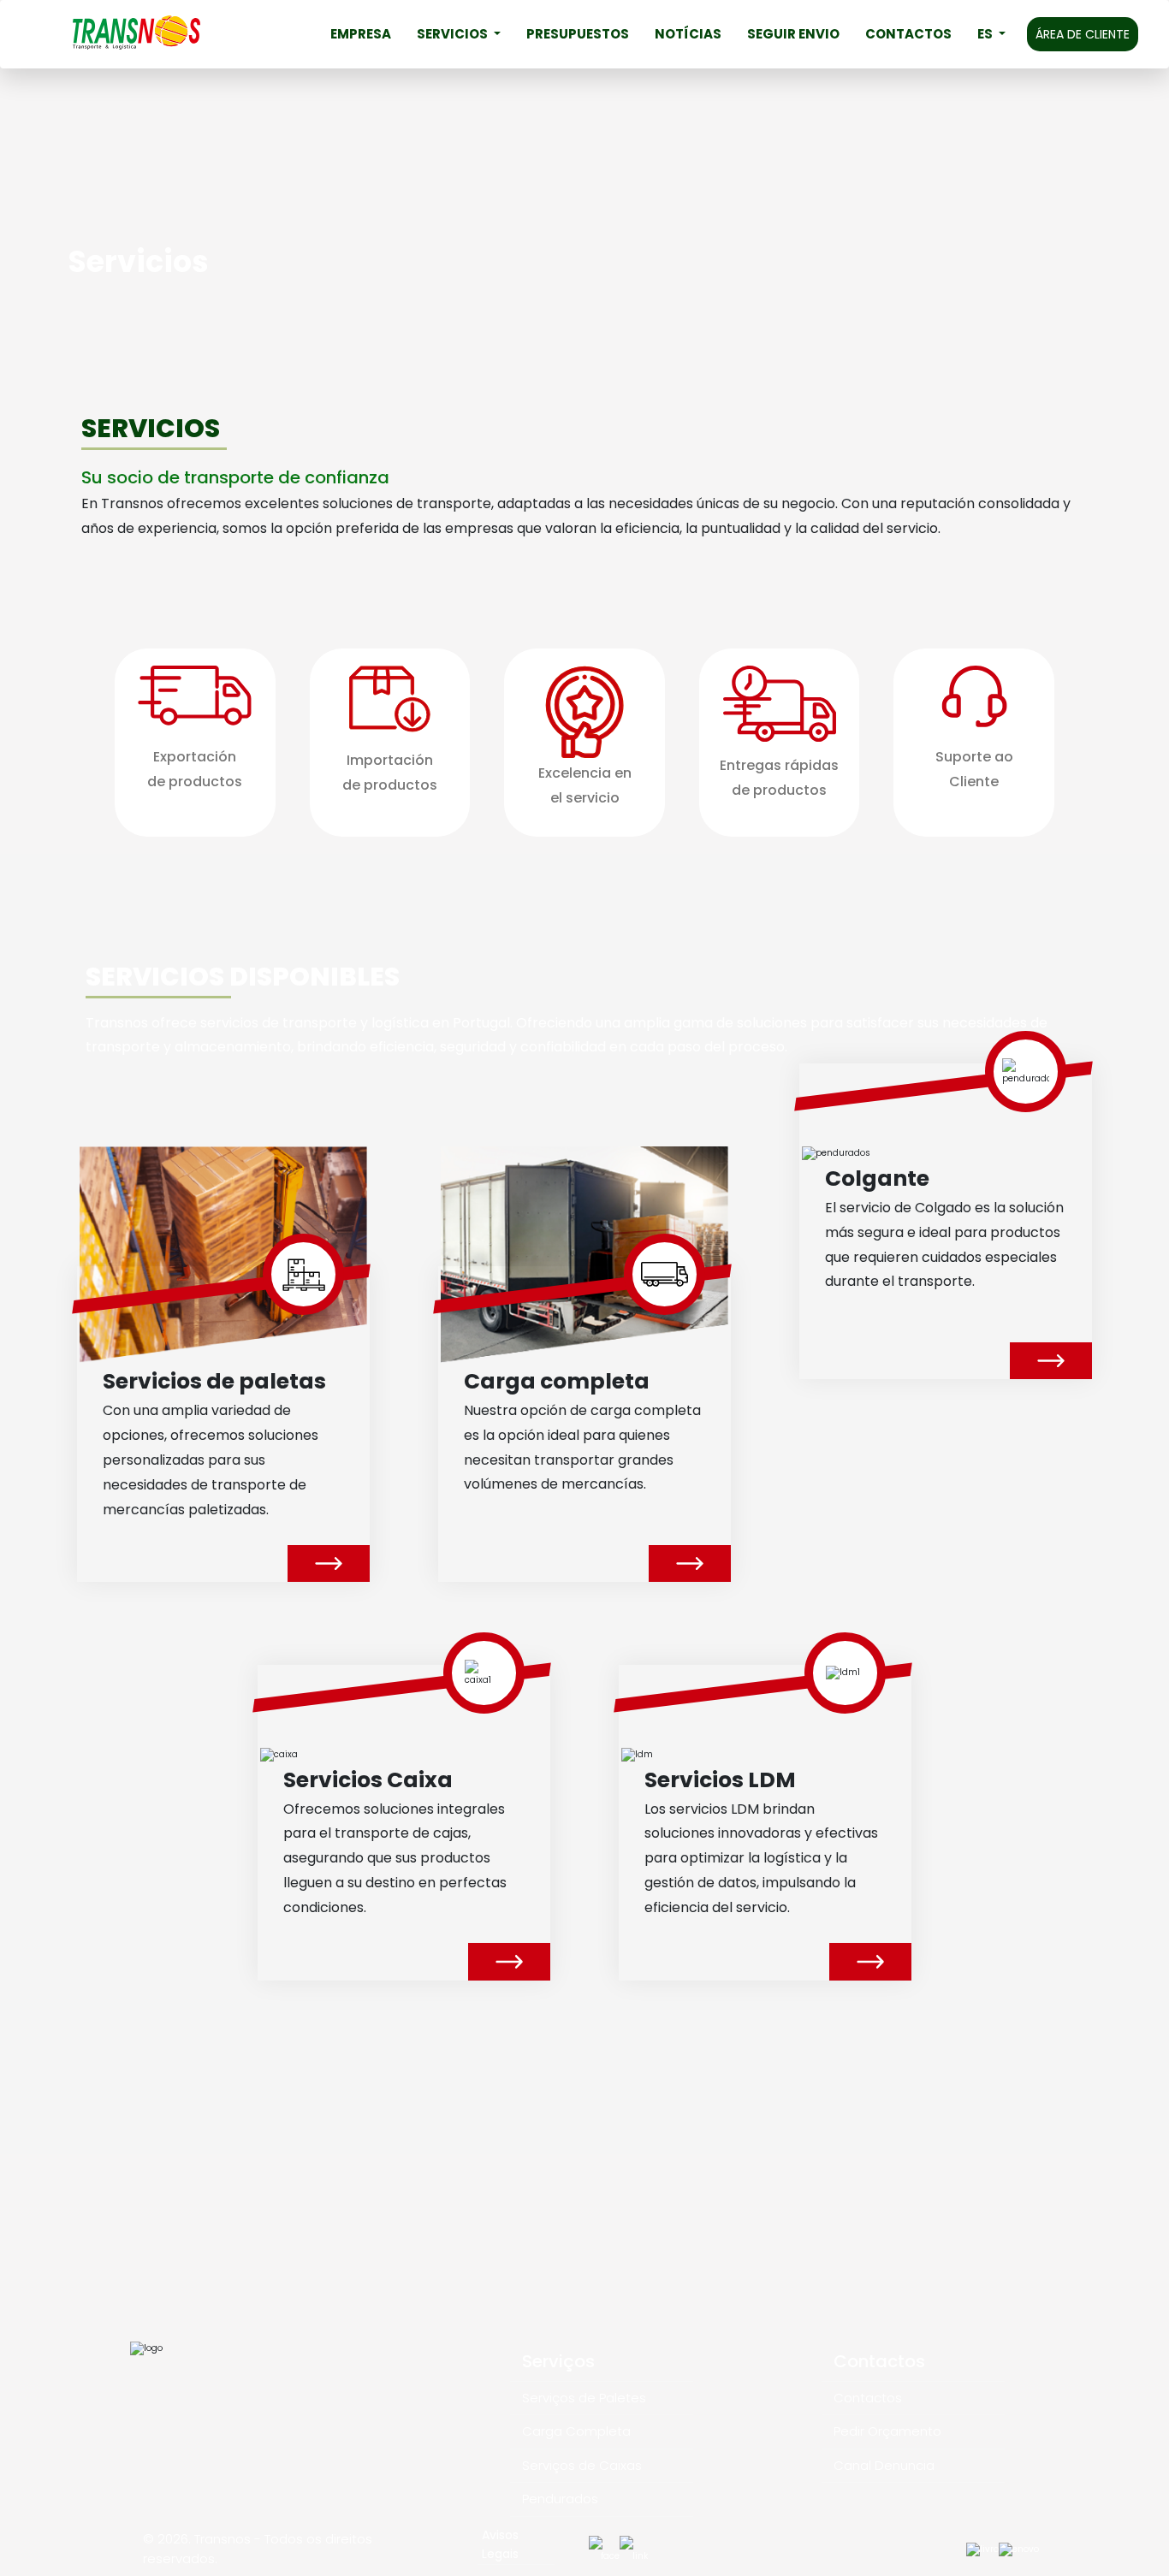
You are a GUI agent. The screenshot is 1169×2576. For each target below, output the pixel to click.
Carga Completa (576, 2431)
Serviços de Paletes (584, 2398)
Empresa (361, 34)
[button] (991, 34)
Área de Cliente (1083, 34)
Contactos (908, 34)
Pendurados (560, 2499)
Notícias (688, 34)
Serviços (558, 2361)
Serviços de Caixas (582, 2465)
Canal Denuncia (884, 2465)
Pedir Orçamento (887, 2431)
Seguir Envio (793, 34)
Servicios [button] (454, 34)
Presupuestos (578, 34)
